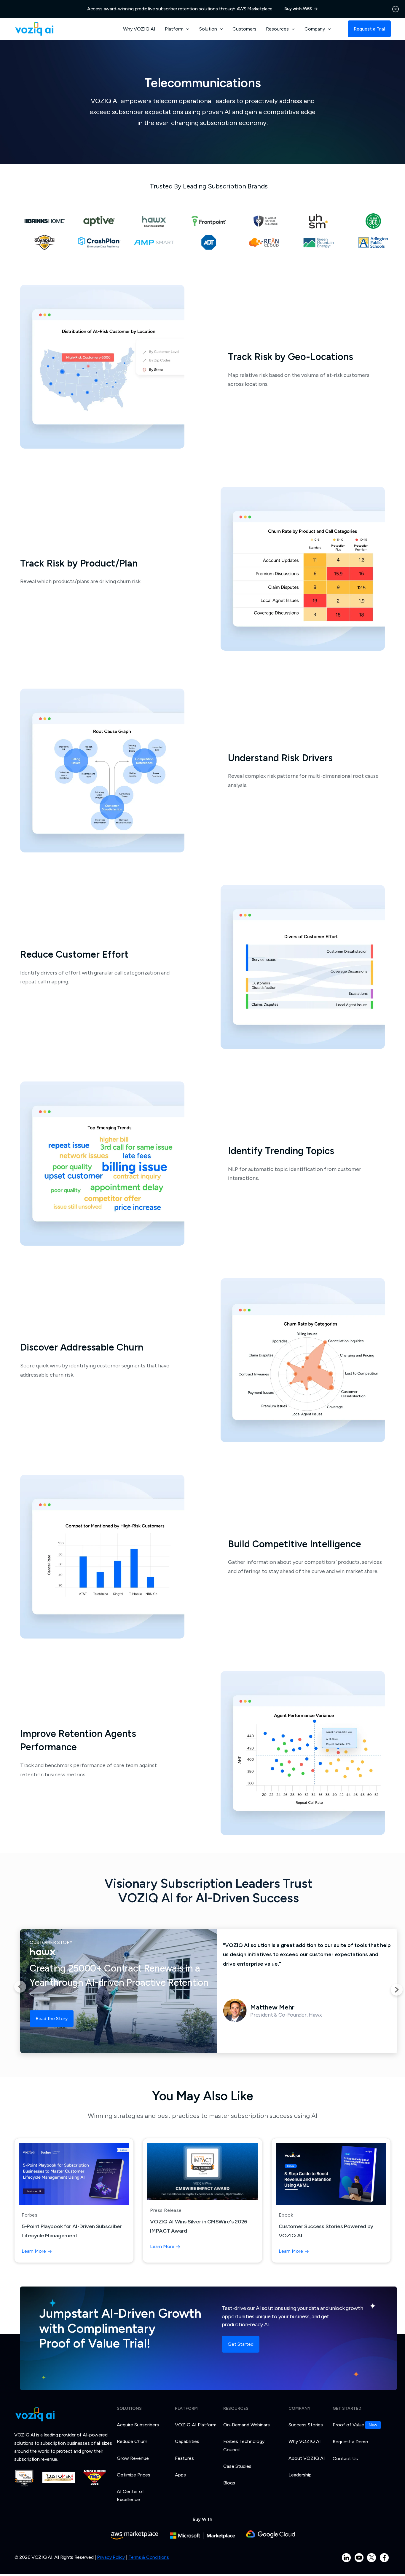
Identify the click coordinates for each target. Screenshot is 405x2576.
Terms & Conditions (149, 2557)
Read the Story (52, 2019)
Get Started (241, 2344)
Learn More (34, 2251)
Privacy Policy (111, 2557)
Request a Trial (369, 29)
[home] (34, 29)
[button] (177, 29)
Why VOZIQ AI (139, 29)
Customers (244, 29)
